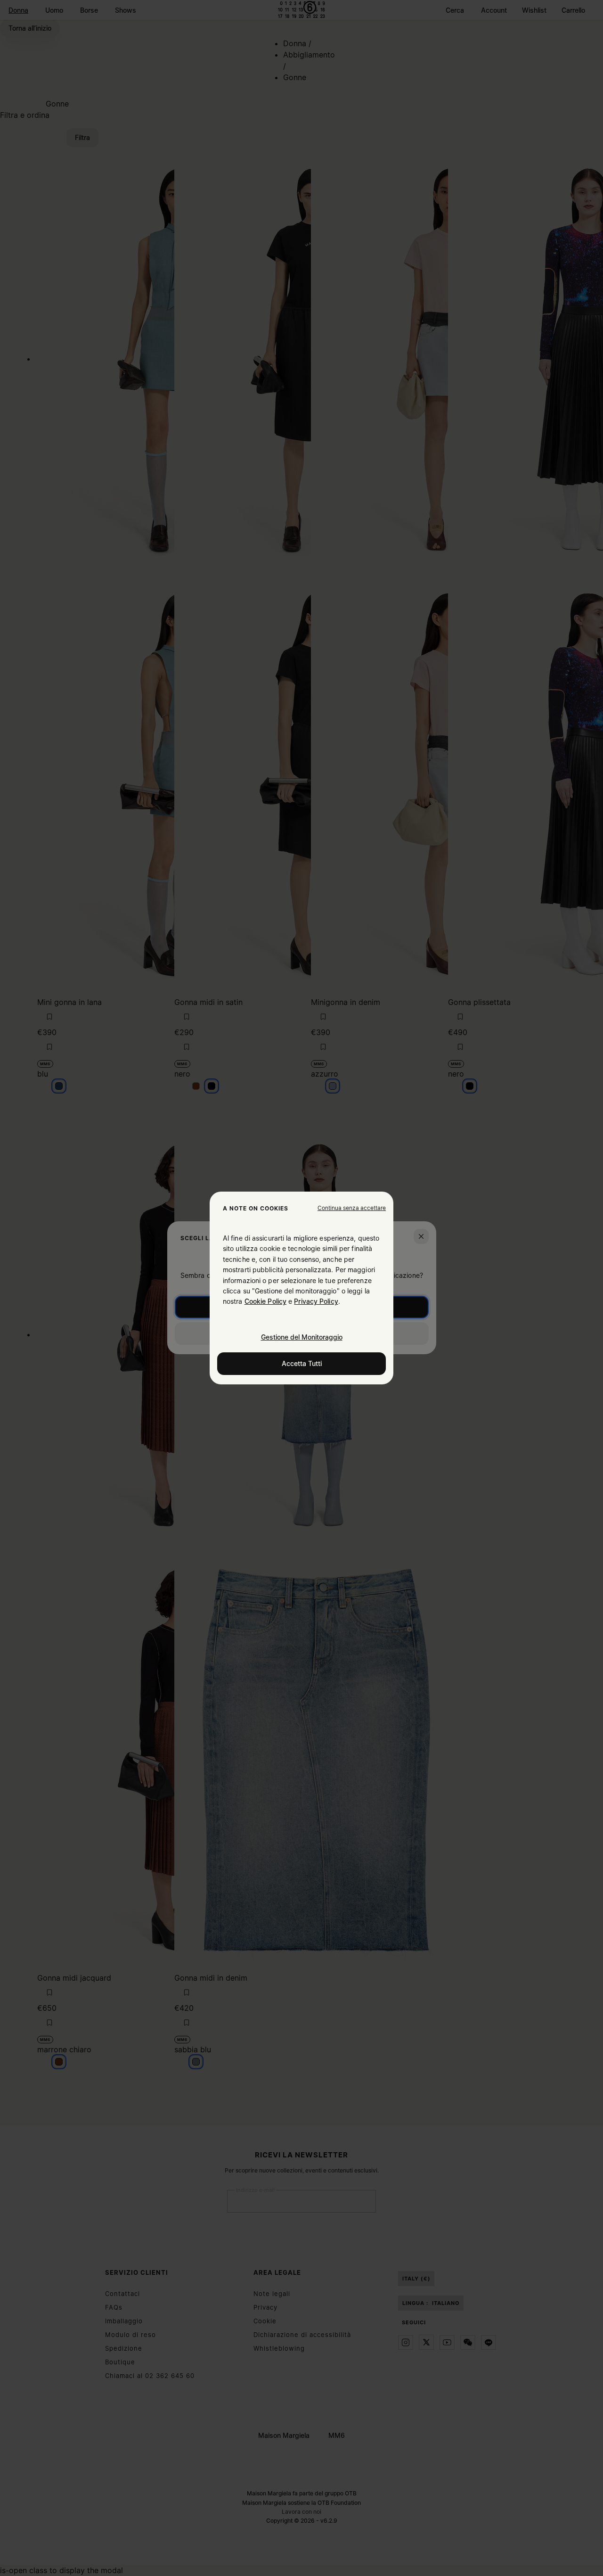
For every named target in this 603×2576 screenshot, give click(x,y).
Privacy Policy (316, 1301)
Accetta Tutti (302, 1363)
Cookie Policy (265, 1301)
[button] (352, 1208)
